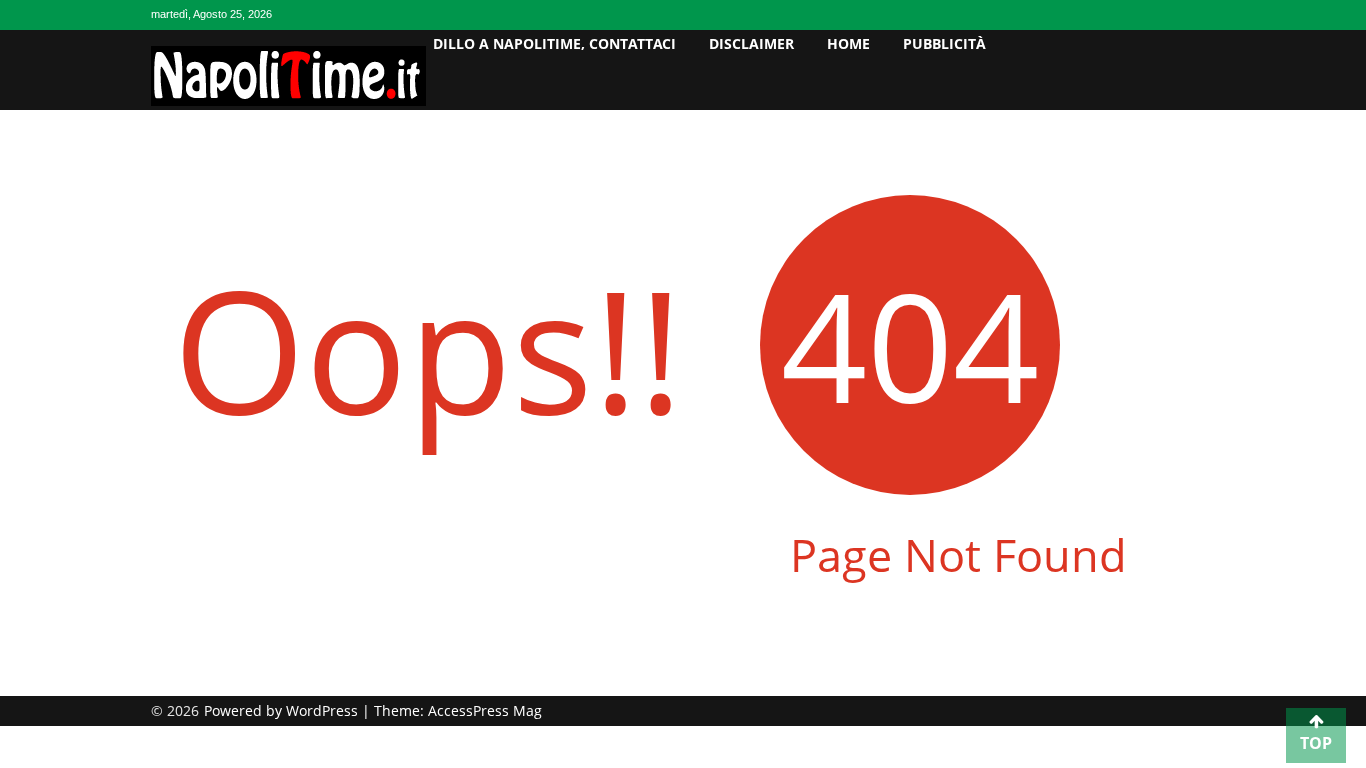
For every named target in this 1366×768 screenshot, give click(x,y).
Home (848, 43)
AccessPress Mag (485, 710)
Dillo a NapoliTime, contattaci (554, 43)
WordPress (324, 710)
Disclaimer (751, 43)
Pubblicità (944, 43)
